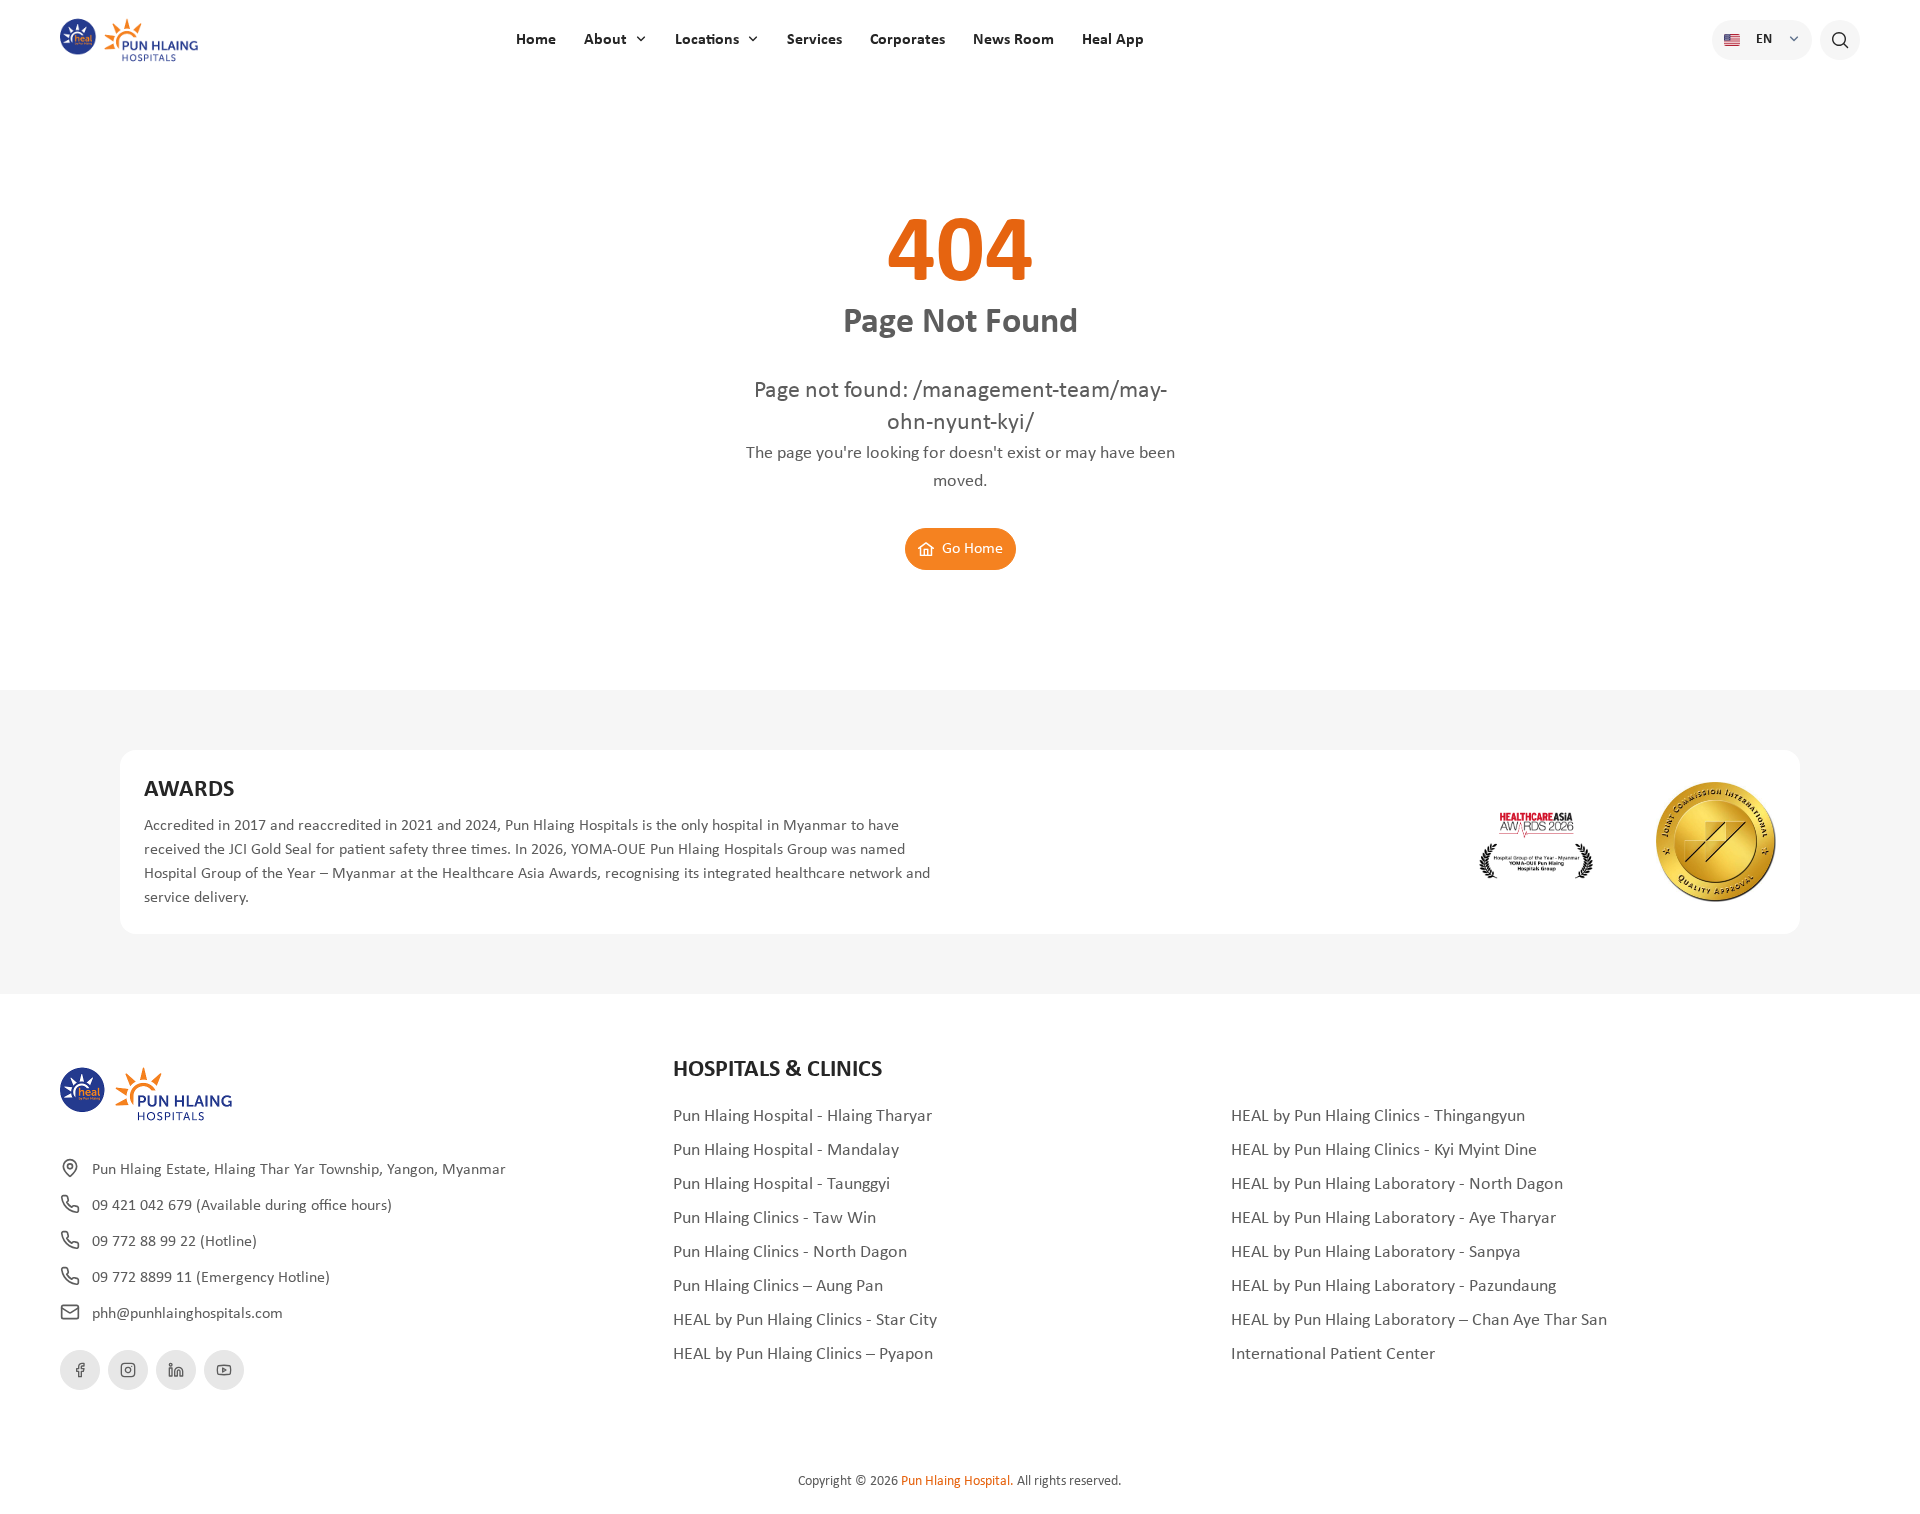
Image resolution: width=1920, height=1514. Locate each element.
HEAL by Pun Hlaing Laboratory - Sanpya (1376, 1252)
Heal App (1113, 40)
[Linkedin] (176, 1370)
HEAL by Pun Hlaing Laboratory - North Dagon (1397, 1184)
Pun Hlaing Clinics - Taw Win (774, 1218)
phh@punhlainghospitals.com (187, 1314)
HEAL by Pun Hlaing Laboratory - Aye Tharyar (1393, 1218)
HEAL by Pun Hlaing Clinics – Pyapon (803, 1354)
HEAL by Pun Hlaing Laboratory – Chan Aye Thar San (1419, 1320)
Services (814, 40)
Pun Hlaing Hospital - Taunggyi (781, 1184)
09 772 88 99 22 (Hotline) (174, 1242)
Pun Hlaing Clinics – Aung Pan (778, 1286)
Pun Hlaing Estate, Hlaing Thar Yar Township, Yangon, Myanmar (299, 1170)
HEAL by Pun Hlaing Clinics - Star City (805, 1320)
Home (536, 40)
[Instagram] (128, 1370)
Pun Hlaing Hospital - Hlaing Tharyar (802, 1116)
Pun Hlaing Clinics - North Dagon (790, 1252)
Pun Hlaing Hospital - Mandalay (786, 1150)
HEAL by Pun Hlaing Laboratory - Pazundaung (1393, 1286)
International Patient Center (1333, 1354)
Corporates (907, 40)
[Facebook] (80, 1370)
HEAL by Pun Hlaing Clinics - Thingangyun (1378, 1116)
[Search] (1840, 40)
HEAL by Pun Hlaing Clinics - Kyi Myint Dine (1384, 1150)
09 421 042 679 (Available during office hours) (242, 1206)
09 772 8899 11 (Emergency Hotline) (211, 1278)
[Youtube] (224, 1370)
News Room (1013, 40)
